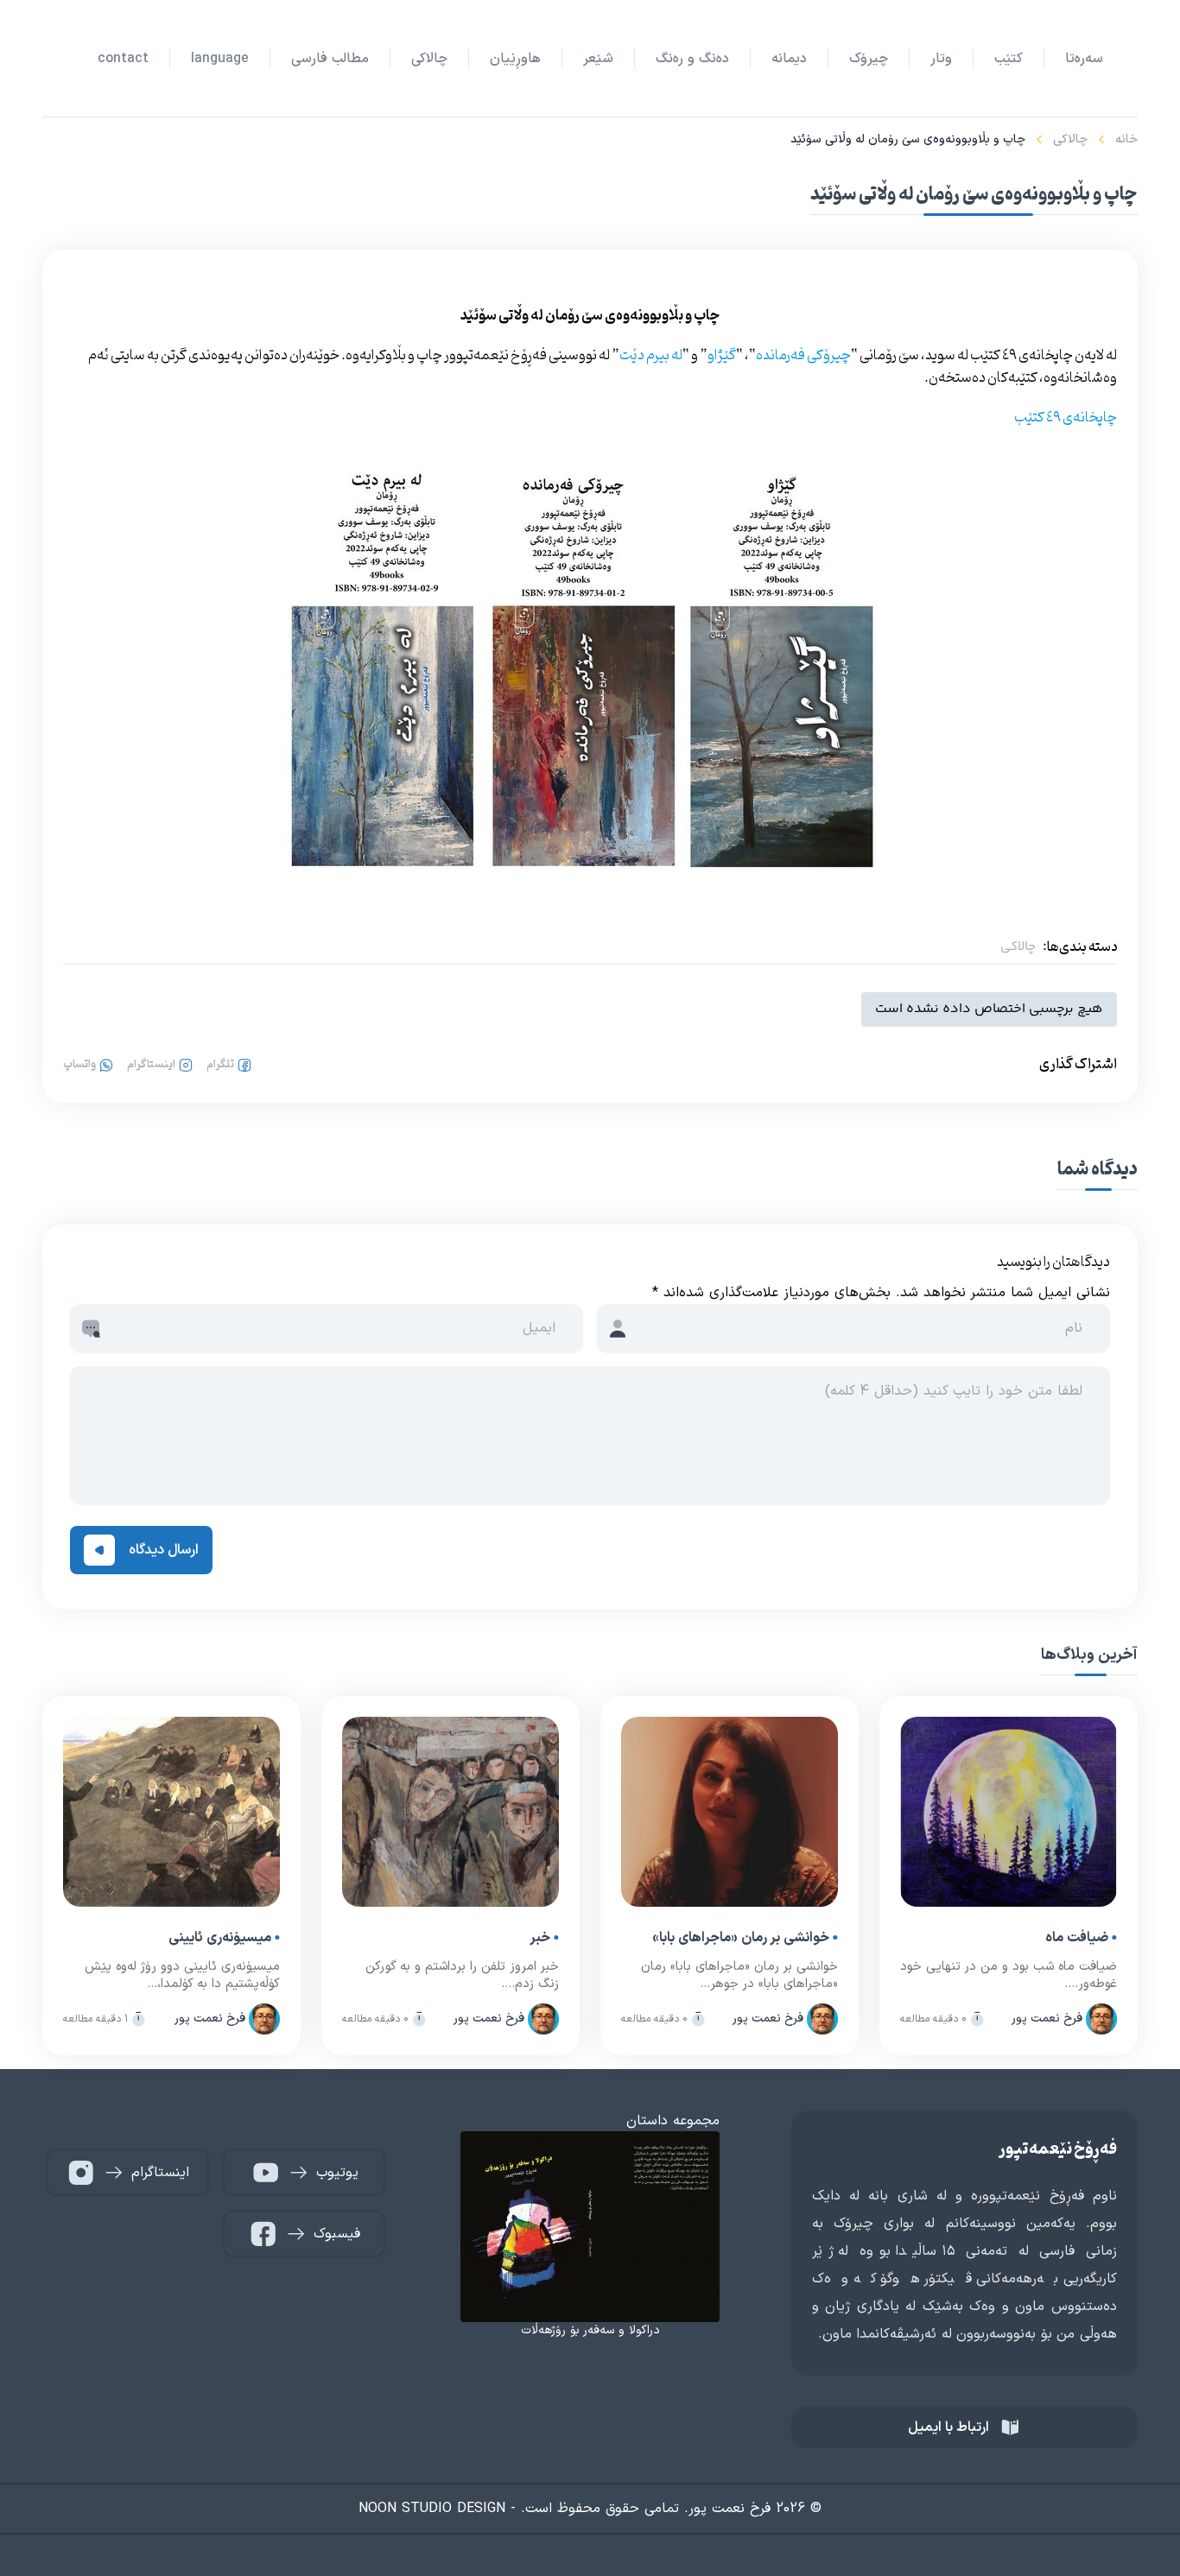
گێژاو (722, 356)
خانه (1126, 139)
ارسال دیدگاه (164, 1550)
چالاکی (1070, 139)
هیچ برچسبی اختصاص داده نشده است (989, 1009)
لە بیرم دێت (651, 356)
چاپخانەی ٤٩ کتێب (1066, 418)
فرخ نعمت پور (1047, 2019)
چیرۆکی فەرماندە (803, 356)
